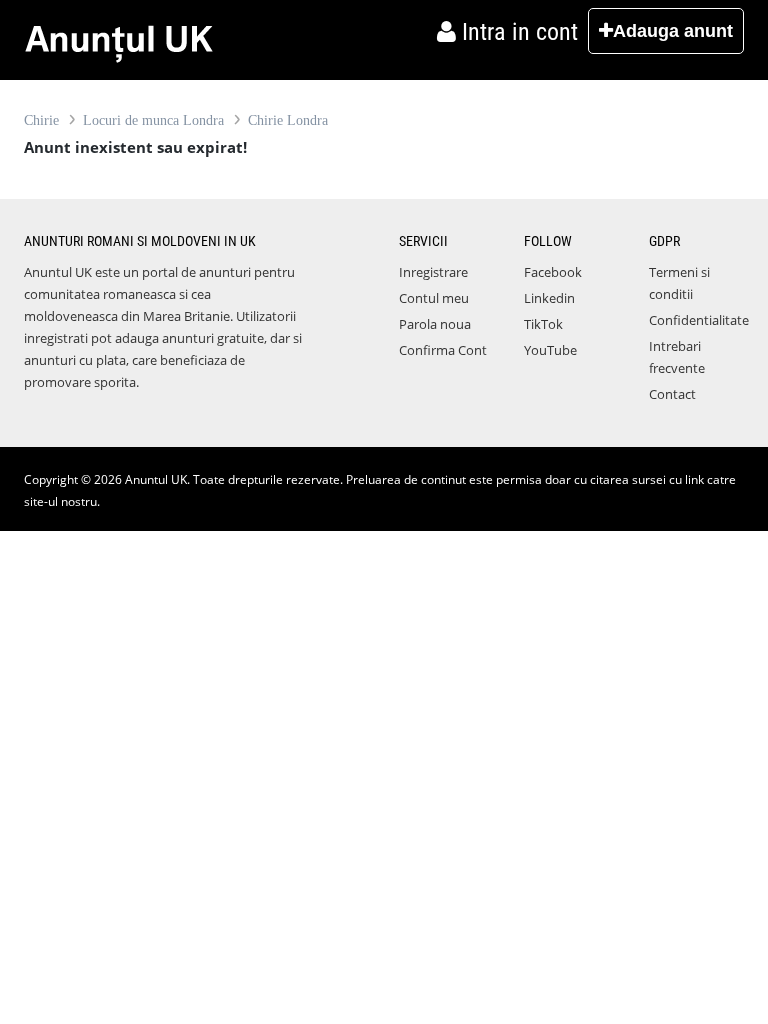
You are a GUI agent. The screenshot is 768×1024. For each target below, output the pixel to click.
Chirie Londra (288, 120)
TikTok (543, 324)
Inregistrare (433, 272)
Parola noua (435, 324)
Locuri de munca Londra (153, 120)
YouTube (550, 350)
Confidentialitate (699, 320)
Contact (672, 394)
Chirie (41, 120)
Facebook (553, 272)
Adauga (673, 31)
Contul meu (434, 298)
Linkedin (549, 298)
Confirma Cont (443, 350)
